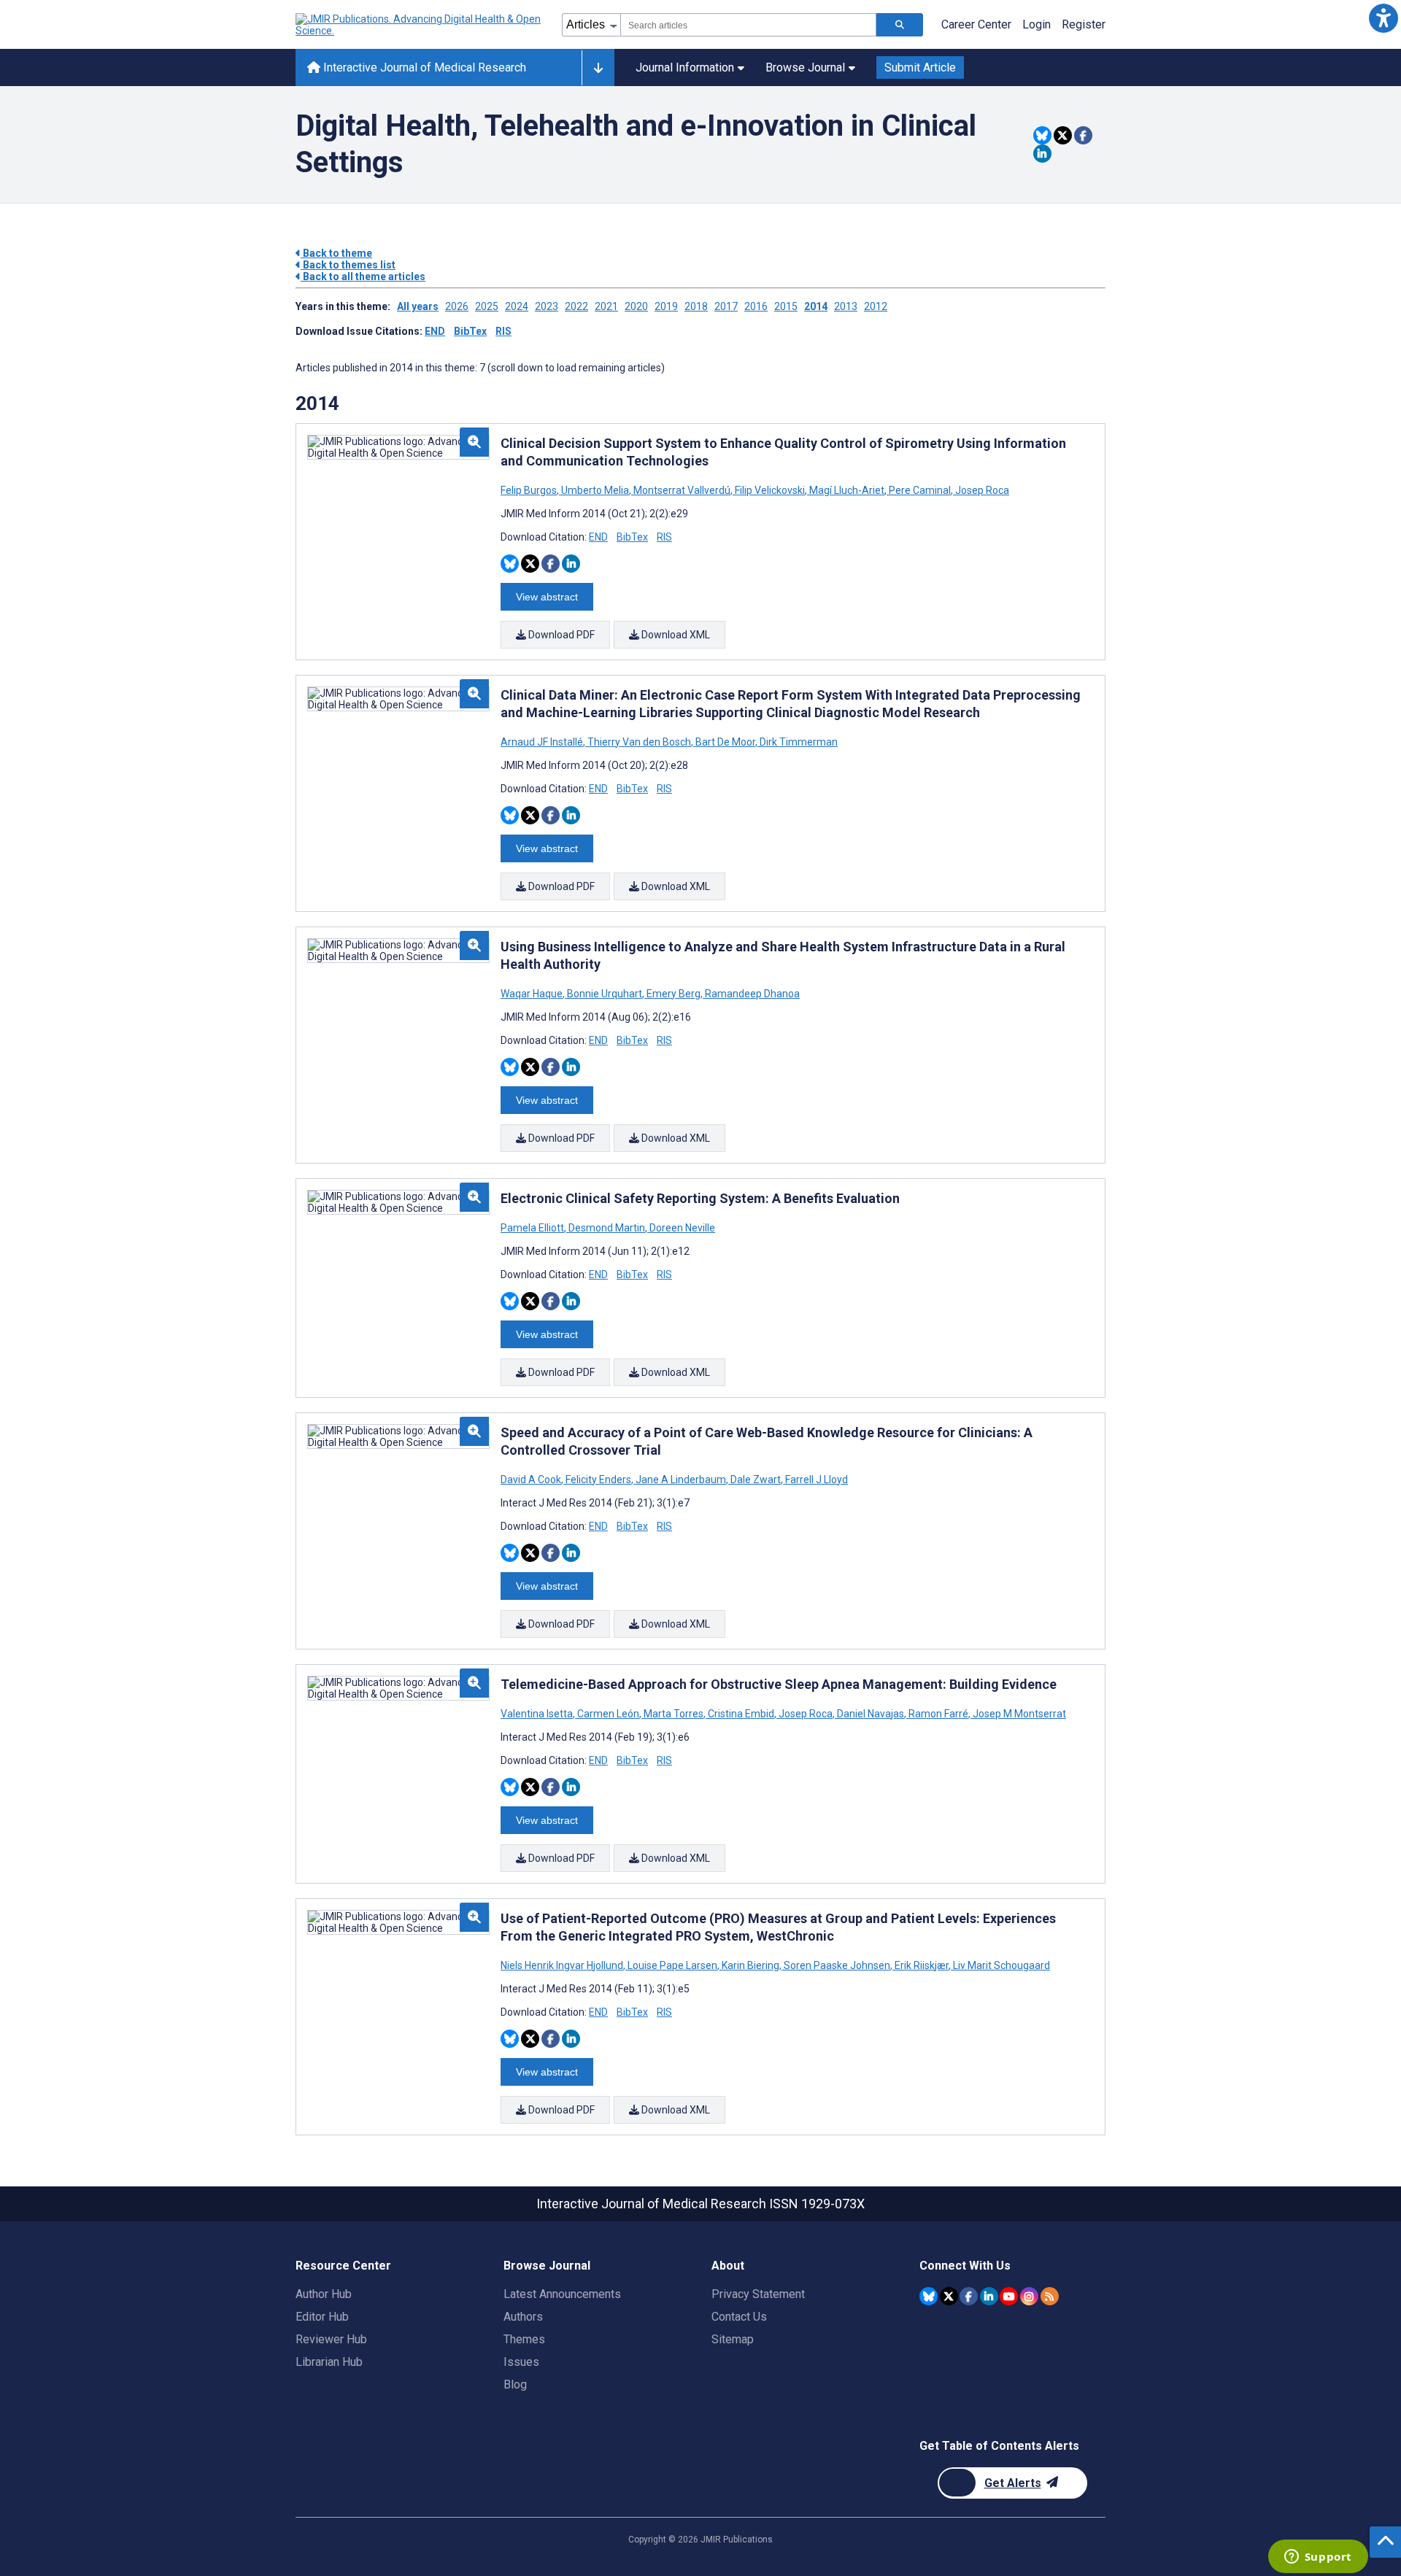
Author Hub (324, 2294)
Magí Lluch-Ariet (847, 490)
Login (1037, 24)
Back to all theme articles (363, 276)
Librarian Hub (329, 2362)
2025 (487, 306)
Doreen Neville (681, 1228)
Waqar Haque (533, 994)
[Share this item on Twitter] (1063, 135)
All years (418, 306)
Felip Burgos (530, 490)
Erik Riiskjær (922, 1965)
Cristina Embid (741, 1714)
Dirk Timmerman (798, 742)
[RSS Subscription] (1050, 2296)
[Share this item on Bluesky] (1042, 135)
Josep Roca (981, 490)
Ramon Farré (938, 1714)
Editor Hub (322, 2317)
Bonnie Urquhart (605, 994)
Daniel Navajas (871, 1714)
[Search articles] (900, 25)
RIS (503, 331)
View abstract (547, 597)
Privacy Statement (758, 2294)
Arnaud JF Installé (543, 742)
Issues (521, 2362)
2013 (846, 306)
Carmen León (608, 1714)
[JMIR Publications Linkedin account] (989, 2296)
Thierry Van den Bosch (639, 742)
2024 (517, 306)
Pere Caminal (920, 490)
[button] (1383, 18)
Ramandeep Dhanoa (751, 994)
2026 (457, 306)
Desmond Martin (607, 1228)
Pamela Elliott (533, 1228)
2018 (696, 306)
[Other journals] (598, 68)
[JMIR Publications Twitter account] (949, 2296)
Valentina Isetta (538, 1714)
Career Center (976, 24)
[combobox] (748, 25)
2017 (726, 306)
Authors (523, 2317)
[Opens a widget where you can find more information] (1318, 2558)
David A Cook (532, 1480)
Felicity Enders (598, 1480)
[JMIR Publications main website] (420, 25)
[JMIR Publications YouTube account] (1009, 2296)
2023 (547, 306)
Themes (524, 2339)
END (435, 331)
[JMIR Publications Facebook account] (969, 2296)
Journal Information (685, 67)
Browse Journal (805, 67)
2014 (816, 306)
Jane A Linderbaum (681, 1480)
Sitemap (733, 2339)
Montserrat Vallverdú (682, 490)
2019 (666, 306)
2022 (576, 306)
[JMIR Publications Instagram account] (1029, 2296)
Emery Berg (674, 994)
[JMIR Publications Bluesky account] (929, 2296)
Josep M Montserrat (1018, 1714)
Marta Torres (674, 1714)
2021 (606, 306)
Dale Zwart (756, 1480)
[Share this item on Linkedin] (1042, 154)
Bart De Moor (725, 742)
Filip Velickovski (770, 490)
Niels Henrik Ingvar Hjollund (563, 1965)
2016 (756, 306)
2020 (636, 306)
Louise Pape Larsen (672, 1965)
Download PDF (560, 635)
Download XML (675, 635)
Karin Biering (750, 1965)
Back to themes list (348, 265)
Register (1084, 24)
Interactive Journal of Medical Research (423, 67)
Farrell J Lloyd (815, 1480)
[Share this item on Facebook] (1083, 135)
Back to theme (336, 253)
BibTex (470, 331)
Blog (515, 2384)
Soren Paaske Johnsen (837, 1965)
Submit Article (920, 67)
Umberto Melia (595, 490)
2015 (786, 306)
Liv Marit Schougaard (1000, 1965)
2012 (876, 306)
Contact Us (739, 2317)
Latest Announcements (562, 2294)
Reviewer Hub (331, 2339)
